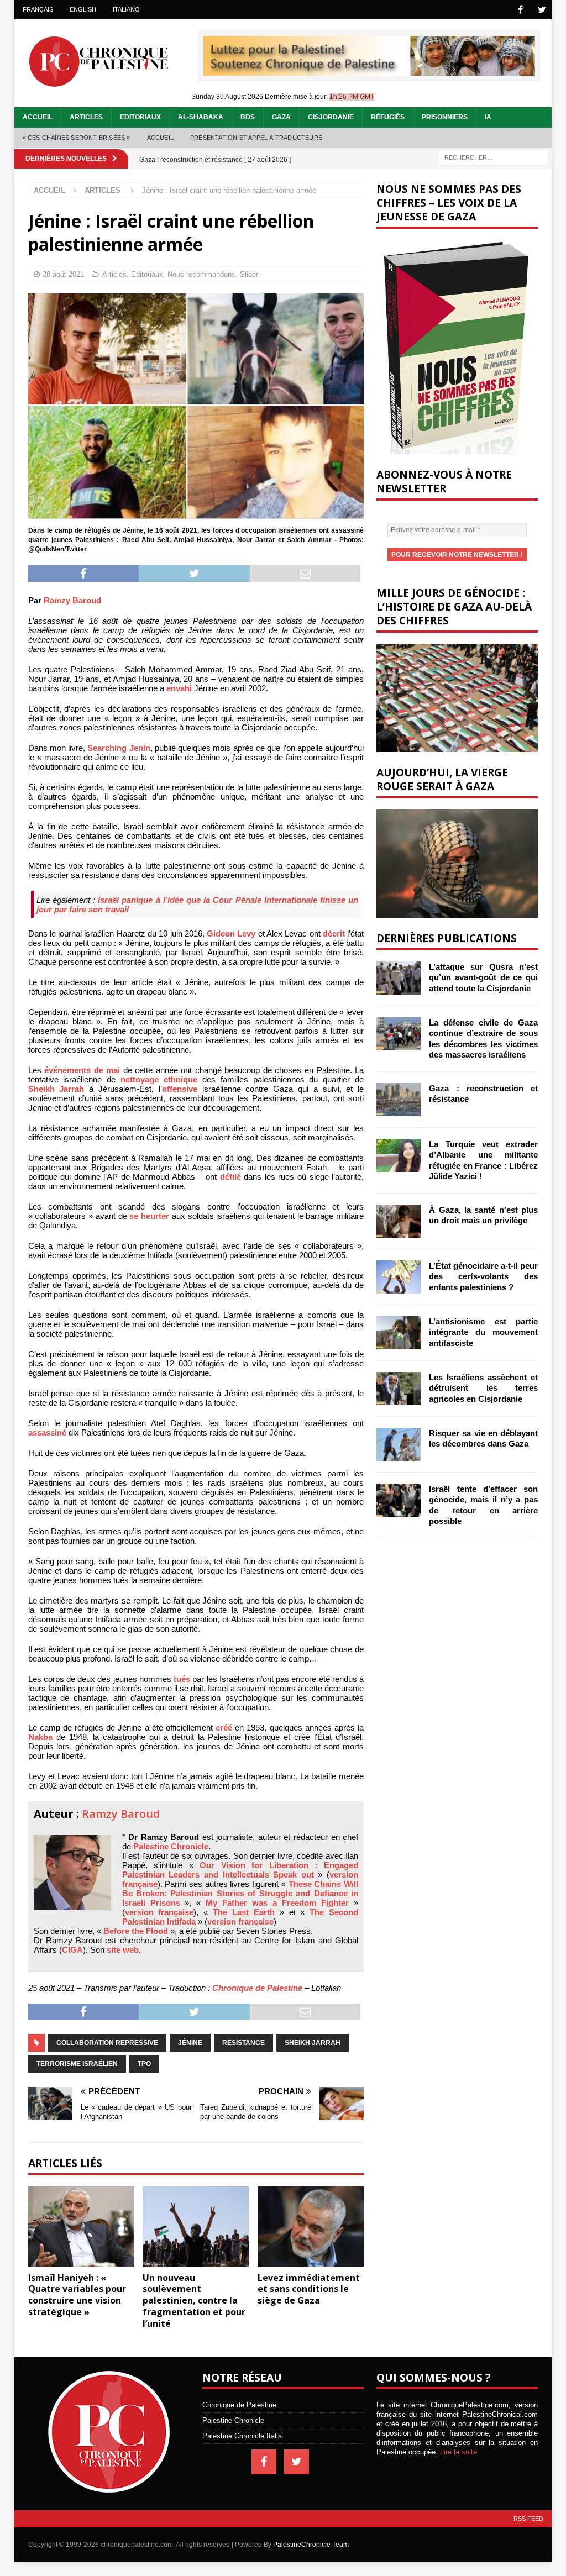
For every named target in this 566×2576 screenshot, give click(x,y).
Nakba (40, 1737)
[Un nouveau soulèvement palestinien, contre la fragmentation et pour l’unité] (196, 2227)
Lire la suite (458, 2452)
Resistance (243, 2043)
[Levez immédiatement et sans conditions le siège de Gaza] (311, 2227)
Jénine (190, 2043)
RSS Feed (528, 2519)
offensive (180, 1089)
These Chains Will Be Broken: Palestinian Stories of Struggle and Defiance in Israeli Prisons (240, 1893)
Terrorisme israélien (77, 2064)
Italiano (126, 9)
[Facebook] (520, 10)
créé (224, 1728)
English (83, 9)
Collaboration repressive (107, 2043)
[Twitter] (542, 10)
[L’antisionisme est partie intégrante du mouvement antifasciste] (399, 1333)
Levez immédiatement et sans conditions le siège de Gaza (309, 2289)
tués (182, 1679)
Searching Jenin (119, 748)
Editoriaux (140, 117)
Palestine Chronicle (171, 1846)
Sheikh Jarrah (56, 1089)
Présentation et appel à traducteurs (256, 138)
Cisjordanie (331, 117)
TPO (144, 2064)
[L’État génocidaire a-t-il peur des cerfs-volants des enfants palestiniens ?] (399, 1277)
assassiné (47, 1432)
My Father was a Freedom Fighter (277, 1903)
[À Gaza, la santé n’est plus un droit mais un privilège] (399, 1221)
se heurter (151, 1216)
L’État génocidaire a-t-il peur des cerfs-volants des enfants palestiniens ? (483, 1276)
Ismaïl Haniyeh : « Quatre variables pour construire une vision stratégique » (77, 2295)
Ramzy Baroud (72, 600)
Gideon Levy (231, 934)
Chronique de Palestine (257, 1988)
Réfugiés (388, 117)
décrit (334, 934)
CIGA (72, 1950)
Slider (249, 274)
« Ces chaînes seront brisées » (77, 138)
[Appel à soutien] (369, 71)
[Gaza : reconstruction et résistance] (399, 1100)
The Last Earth (244, 1912)
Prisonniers (445, 117)
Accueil (38, 117)
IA (488, 117)
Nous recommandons (201, 274)
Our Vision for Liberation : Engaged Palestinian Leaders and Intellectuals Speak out (240, 1870)
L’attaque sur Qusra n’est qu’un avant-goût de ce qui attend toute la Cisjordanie (483, 977)
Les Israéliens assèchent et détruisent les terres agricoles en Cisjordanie (483, 1388)
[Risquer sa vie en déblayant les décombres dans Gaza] (399, 1444)
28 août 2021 (63, 274)
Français (38, 9)
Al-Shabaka (201, 117)
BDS (248, 117)
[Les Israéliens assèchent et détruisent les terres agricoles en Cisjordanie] (399, 1389)
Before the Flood (136, 1931)
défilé (230, 1177)
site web (123, 1950)
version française (159, 1912)
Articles (86, 117)
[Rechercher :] (494, 157)
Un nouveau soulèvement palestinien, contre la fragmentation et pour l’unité (194, 2301)
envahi (179, 688)
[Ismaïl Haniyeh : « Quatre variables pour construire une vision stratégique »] (81, 2227)
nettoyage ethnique (159, 1079)
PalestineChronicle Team (311, 2545)
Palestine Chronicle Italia (242, 2436)
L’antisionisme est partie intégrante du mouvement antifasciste (483, 1332)
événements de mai (82, 1070)
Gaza (281, 117)
